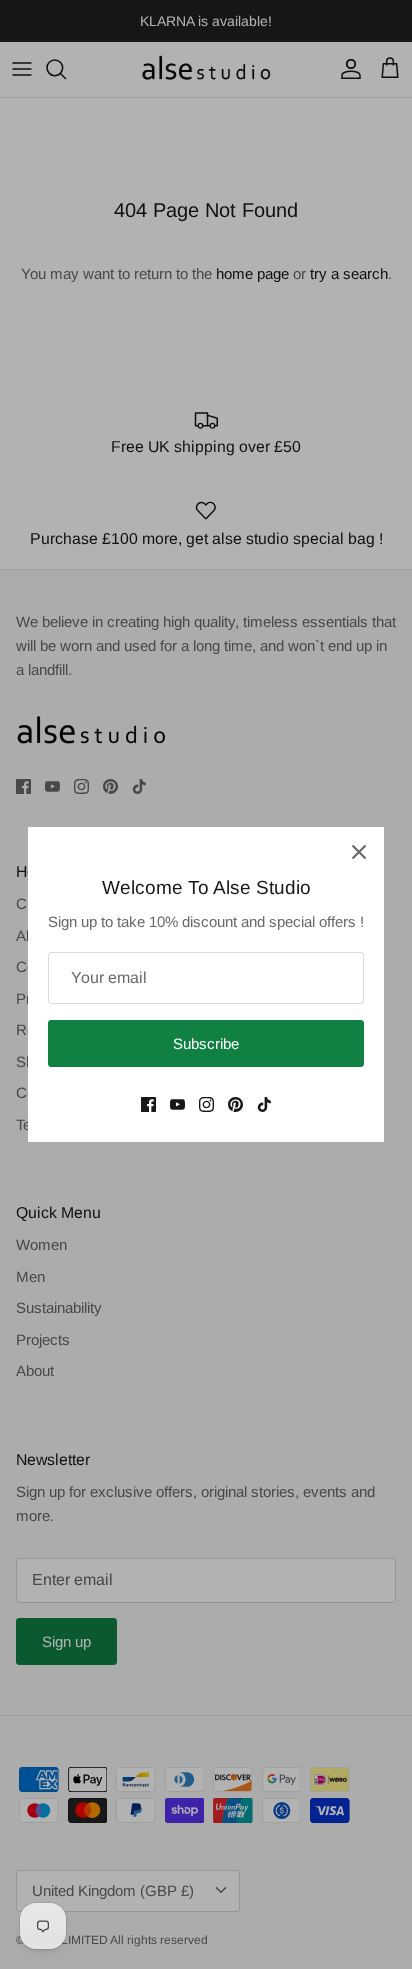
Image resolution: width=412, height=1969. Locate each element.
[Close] (359, 852)
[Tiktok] (264, 1104)
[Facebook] (148, 1104)
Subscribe (206, 1043)
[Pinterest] (235, 1104)
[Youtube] (177, 1104)
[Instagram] (206, 1104)
